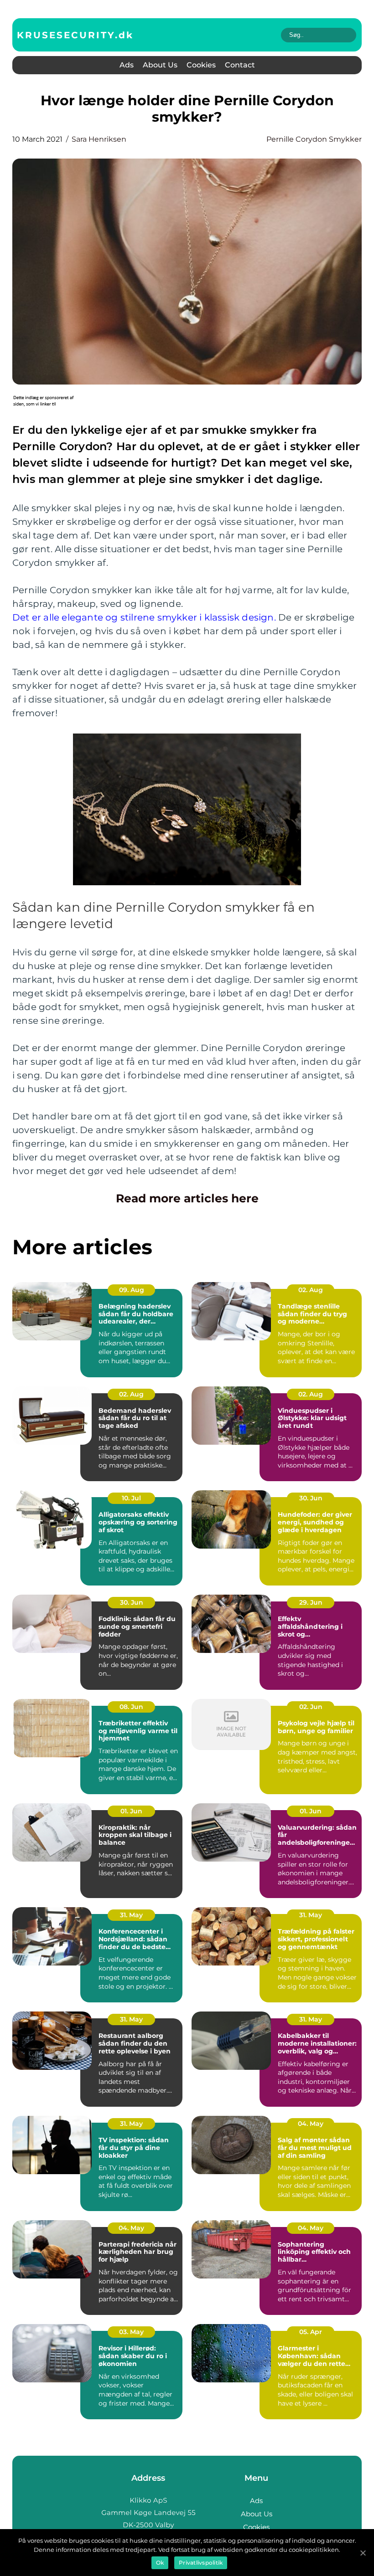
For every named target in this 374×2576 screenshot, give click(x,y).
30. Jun (311, 1498)
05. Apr (311, 2332)
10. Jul (131, 1498)
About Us (160, 65)
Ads (127, 65)
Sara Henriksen (99, 139)
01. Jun (131, 1811)
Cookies (201, 65)
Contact (240, 65)
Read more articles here (187, 1198)
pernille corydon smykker (314, 139)
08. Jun (131, 1707)
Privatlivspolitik (201, 2563)
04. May (311, 2124)
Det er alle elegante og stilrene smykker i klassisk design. (144, 617)
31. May (131, 1915)
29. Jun (311, 1602)
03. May (131, 2332)
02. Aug (311, 1290)
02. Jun (311, 1707)
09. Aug (132, 1290)
